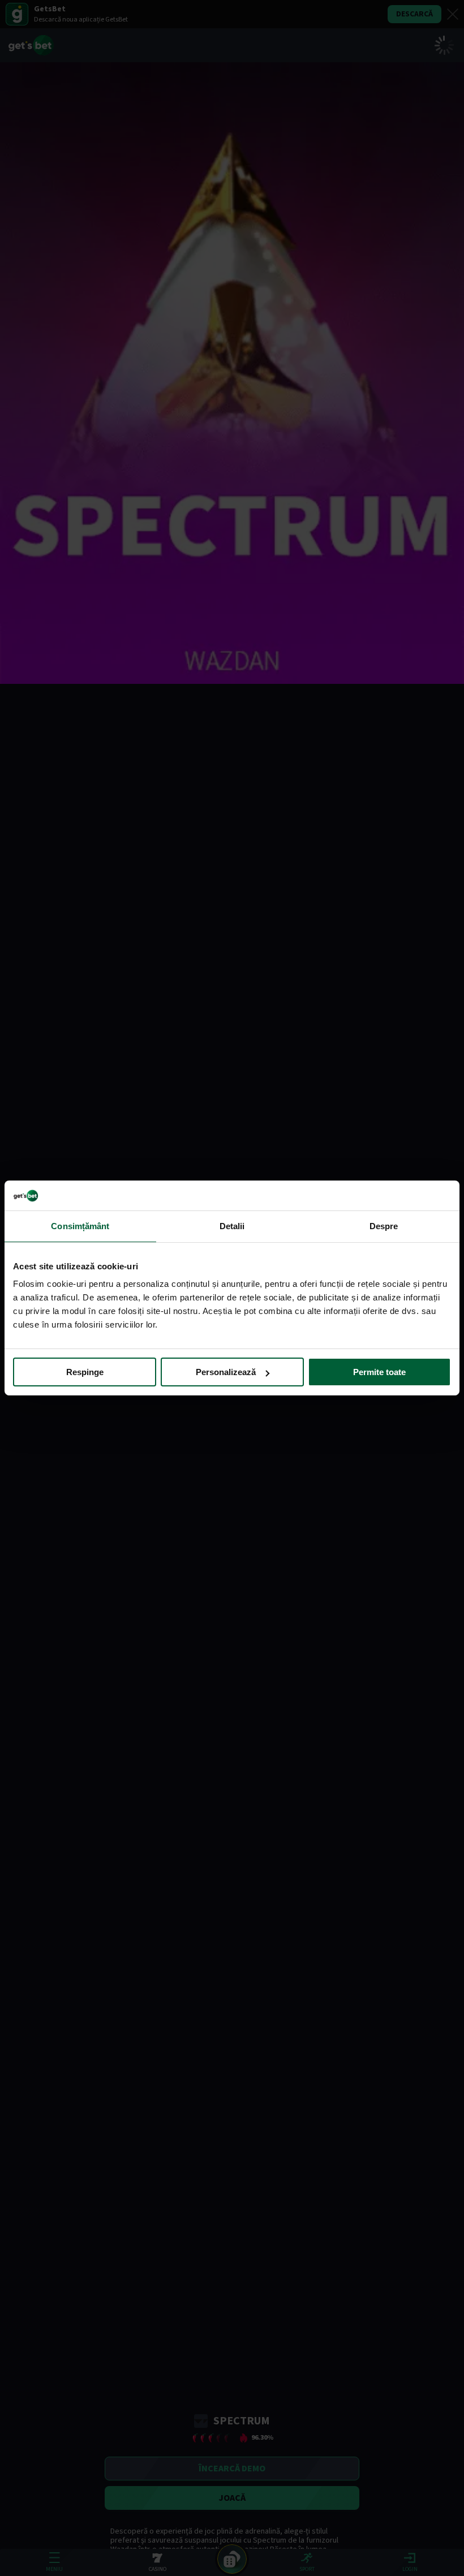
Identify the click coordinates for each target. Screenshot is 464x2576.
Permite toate (379, 1372)
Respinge (85, 1372)
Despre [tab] (384, 1225)
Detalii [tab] (232, 1225)
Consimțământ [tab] (80, 1225)
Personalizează (226, 1372)
